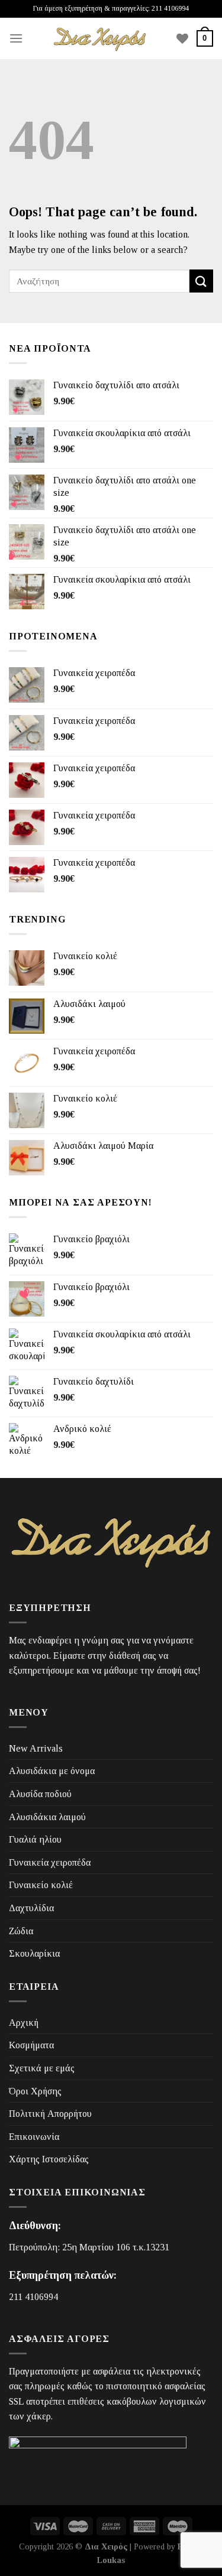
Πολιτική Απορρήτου (50, 2114)
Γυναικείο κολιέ (41, 1885)
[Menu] (16, 38)
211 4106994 (33, 2297)
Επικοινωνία (34, 2137)
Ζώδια (21, 1931)
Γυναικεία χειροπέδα (50, 1862)
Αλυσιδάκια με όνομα (52, 1771)
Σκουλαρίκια (34, 1953)
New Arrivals (36, 1748)
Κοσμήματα (31, 2045)
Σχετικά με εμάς (42, 2068)
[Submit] (201, 281)
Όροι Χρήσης (35, 2091)
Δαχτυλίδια (31, 1908)
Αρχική (24, 2023)
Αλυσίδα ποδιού (40, 1794)
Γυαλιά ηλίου (35, 1839)
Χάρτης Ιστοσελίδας (49, 2159)
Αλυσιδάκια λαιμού (47, 1817)
